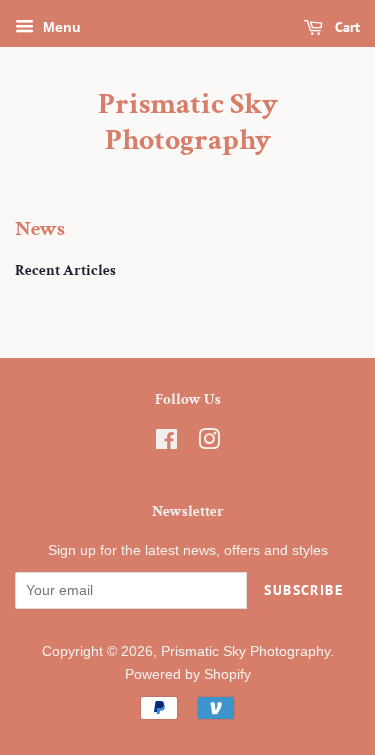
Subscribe (303, 590)
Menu (60, 27)
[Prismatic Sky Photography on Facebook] (166, 443)
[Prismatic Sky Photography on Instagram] (209, 443)
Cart (345, 27)
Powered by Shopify (188, 674)
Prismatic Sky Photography (188, 123)
